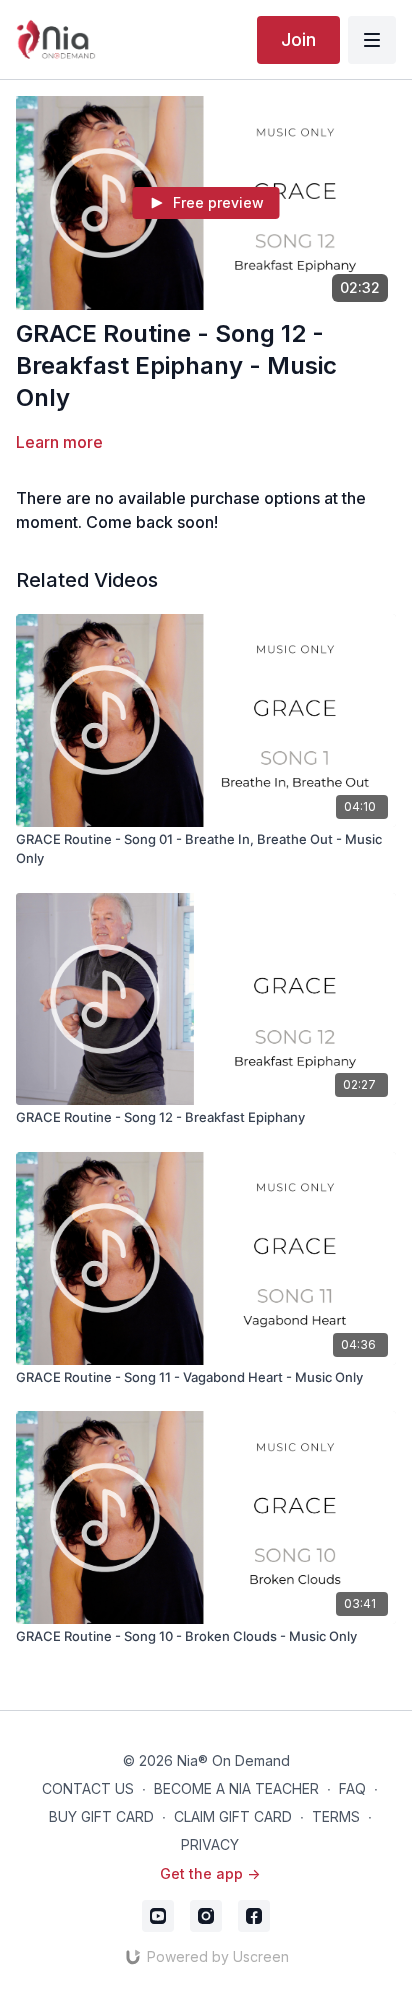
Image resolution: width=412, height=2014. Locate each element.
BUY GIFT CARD (101, 1816)
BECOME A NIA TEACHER (236, 1788)
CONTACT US (88, 1788)
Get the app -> (210, 1873)
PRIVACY (210, 1844)
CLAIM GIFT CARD (233, 1816)
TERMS (336, 1816)
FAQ (352, 1788)
